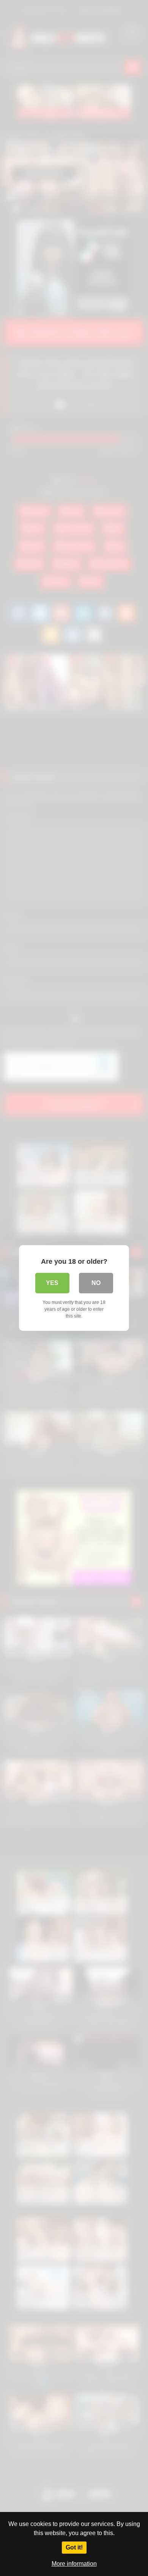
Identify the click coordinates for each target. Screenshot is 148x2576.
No (96, 1283)
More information (74, 2564)
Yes (52, 1283)
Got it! (74, 2547)
